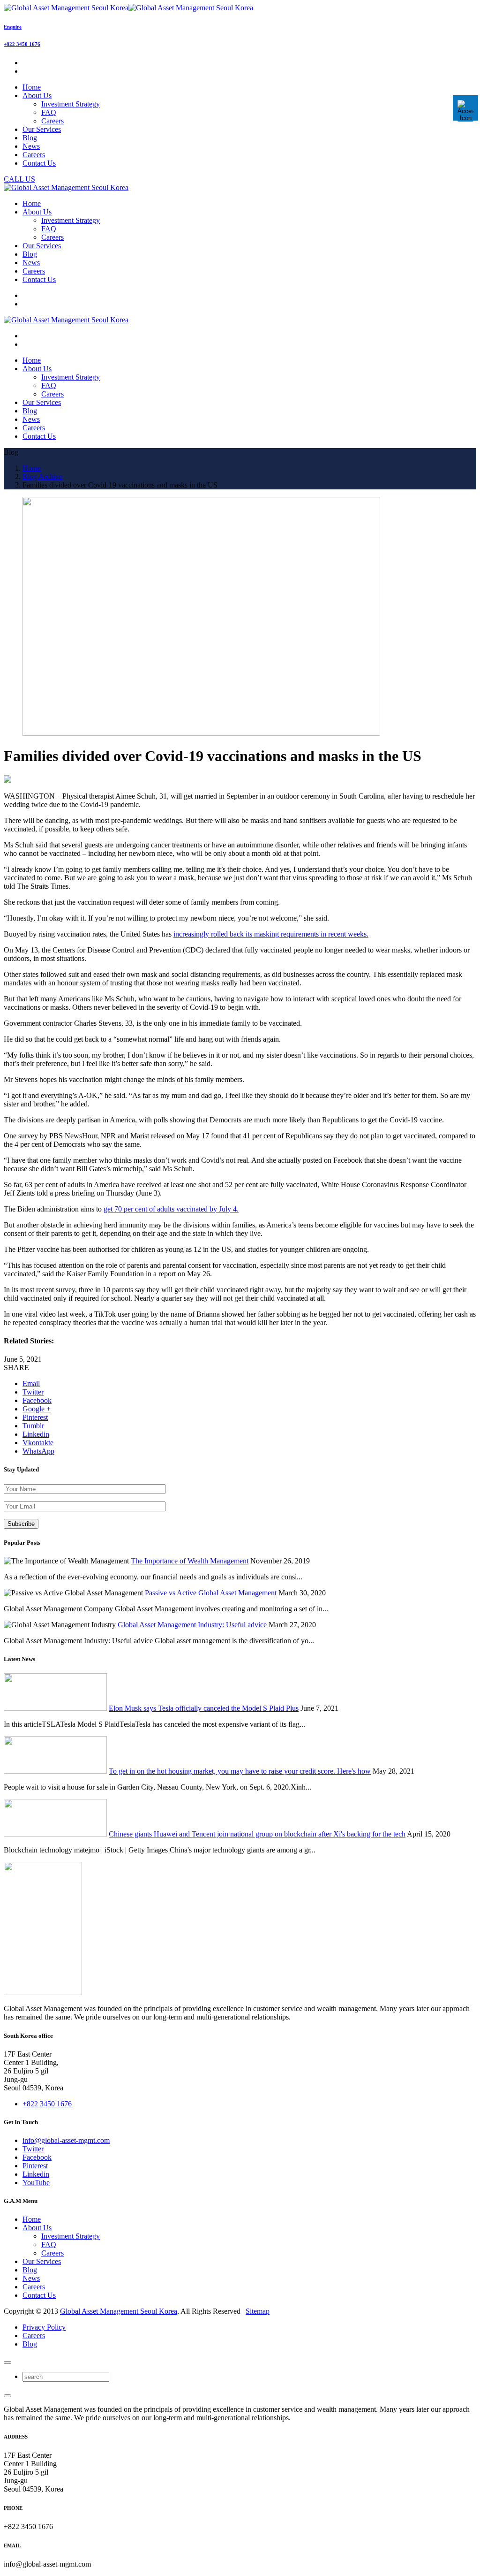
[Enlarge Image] (201, 733)
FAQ (49, 112)
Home (32, 2219)
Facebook (37, 2157)
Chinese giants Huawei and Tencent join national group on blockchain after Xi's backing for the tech (257, 1834)
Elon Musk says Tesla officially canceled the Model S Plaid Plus (204, 1708)
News (31, 2278)
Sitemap (258, 2311)
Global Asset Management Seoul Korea (119, 2311)
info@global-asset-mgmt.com (66, 2140)
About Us (37, 2228)
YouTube (36, 2183)
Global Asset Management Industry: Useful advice (192, 1625)
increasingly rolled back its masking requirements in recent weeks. (271, 934)
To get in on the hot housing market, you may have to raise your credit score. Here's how (240, 1771)
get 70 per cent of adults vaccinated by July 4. (171, 1209)
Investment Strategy (71, 104)
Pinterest (35, 2166)
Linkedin (36, 2174)
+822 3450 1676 (22, 44)
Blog (30, 2270)
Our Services (42, 2261)
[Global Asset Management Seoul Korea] (128, 8)
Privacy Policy (44, 2327)
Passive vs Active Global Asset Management (211, 1593)
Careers (52, 121)
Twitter (33, 2149)
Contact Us (39, 2295)
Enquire (13, 27)
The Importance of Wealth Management (190, 1561)
